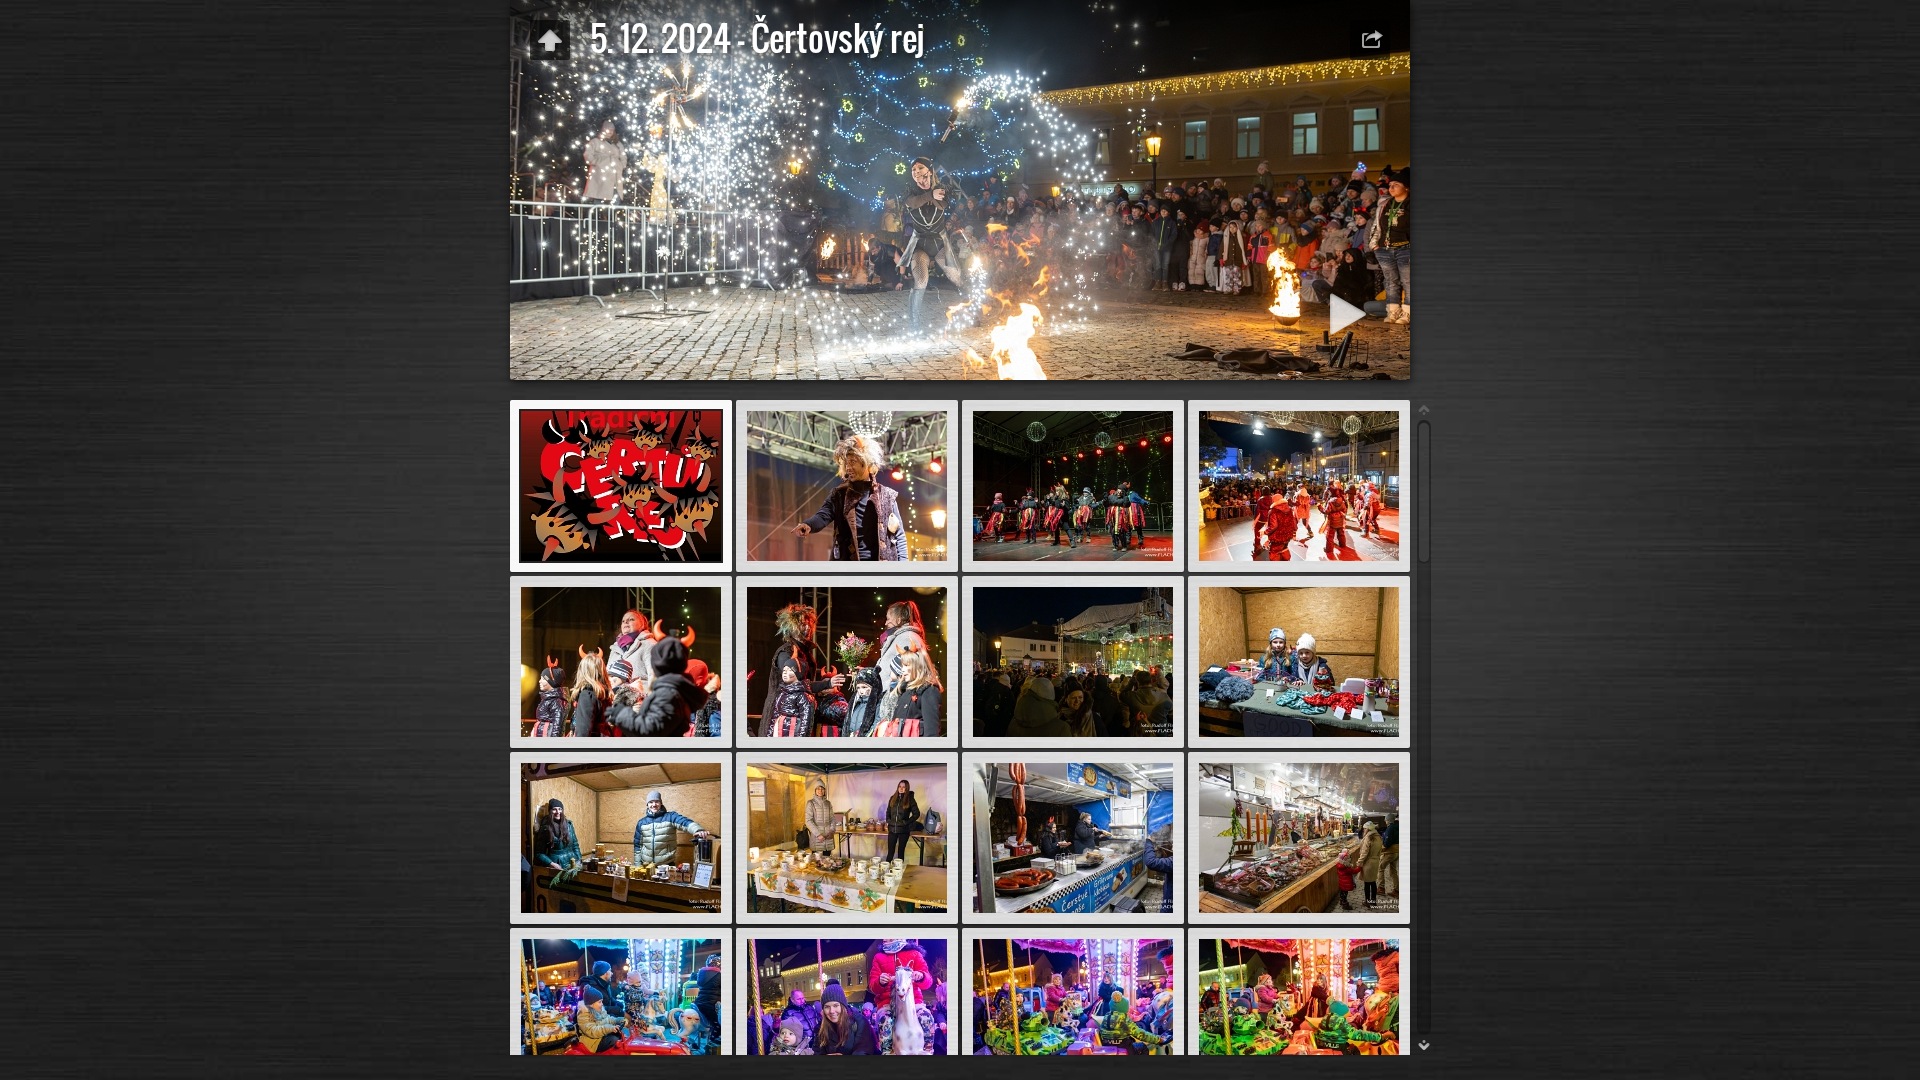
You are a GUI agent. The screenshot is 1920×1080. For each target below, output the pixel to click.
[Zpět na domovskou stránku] (550, 40)
